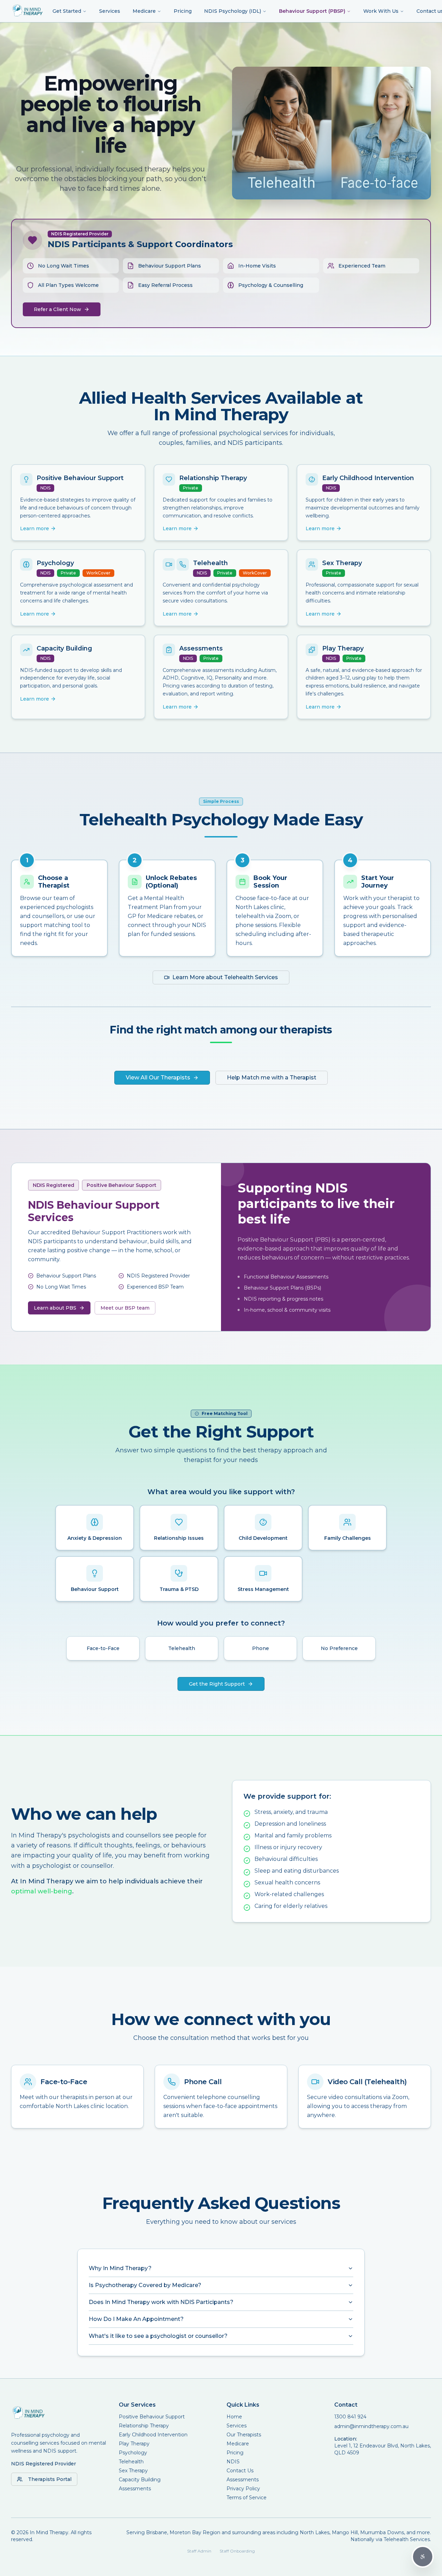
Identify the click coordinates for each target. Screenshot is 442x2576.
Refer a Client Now (57, 309)
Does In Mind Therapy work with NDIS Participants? (161, 2302)
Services (110, 11)
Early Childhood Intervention (153, 2435)
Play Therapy (134, 2444)
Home (234, 2417)
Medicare (144, 11)
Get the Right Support (217, 1684)
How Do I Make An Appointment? (136, 2319)
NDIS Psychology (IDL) (233, 11)
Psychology (133, 2453)
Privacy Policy (243, 2489)
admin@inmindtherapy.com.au (371, 2426)
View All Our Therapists (158, 1078)
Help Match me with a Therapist (272, 1078)
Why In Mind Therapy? (120, 2268)
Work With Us (381, 11)
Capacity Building (140, 2480)
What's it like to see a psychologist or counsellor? (158, 2336)
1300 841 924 (350, 2417)
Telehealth (131, 2462)
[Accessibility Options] (423, 2557)
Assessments (135, 2489)
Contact (346, 2405)
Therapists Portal (50, 2479)
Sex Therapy (133, 2471)
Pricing (183, 11)
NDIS (233, 2462)
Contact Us (240, 2471)
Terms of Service (247, 2498)
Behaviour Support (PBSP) (312, 11)
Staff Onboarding (237, 2551)
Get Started (67, 11)
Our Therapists (244, 2435)
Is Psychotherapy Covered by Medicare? (145, 2285)
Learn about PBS (55, 1308)
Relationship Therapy (144, 2426)
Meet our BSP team (125, 1308)
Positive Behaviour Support (152, 2417)
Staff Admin (199, 2551)
